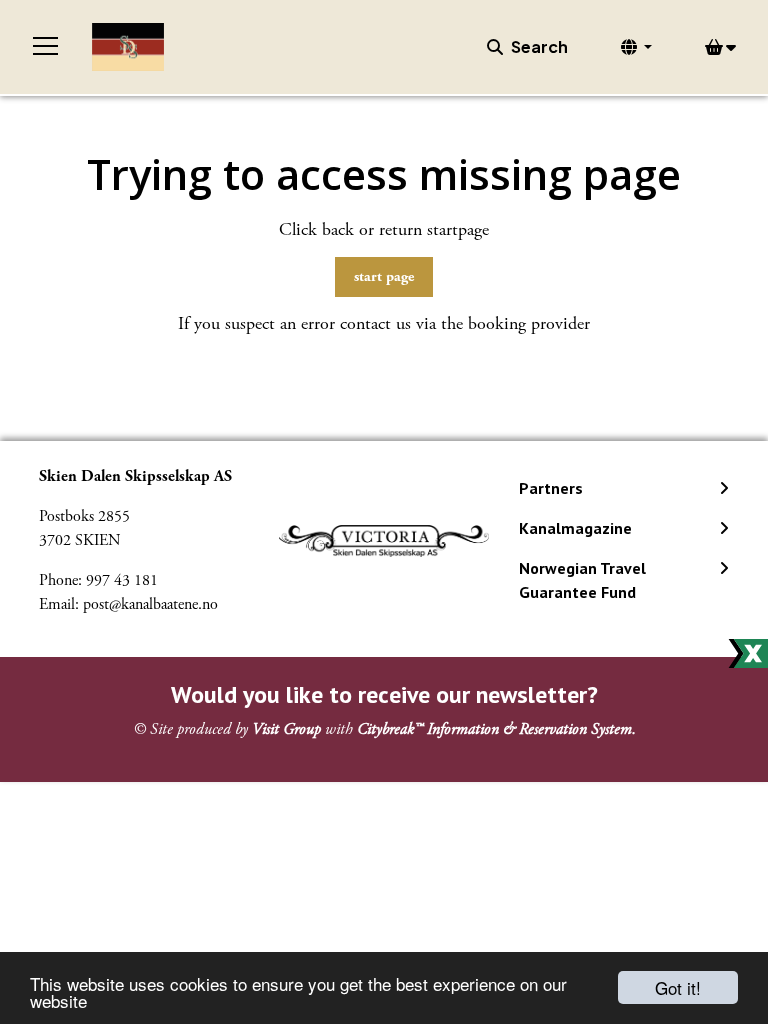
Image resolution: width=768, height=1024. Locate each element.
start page (384, 276)
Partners (551, 488)
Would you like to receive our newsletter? (384, 694)
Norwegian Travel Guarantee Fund (582, 580)
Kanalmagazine (575, 528)
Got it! (678, 987)
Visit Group (286, 729)
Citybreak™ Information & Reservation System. (496, 729)
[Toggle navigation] (46, 47)
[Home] (128, 47)
